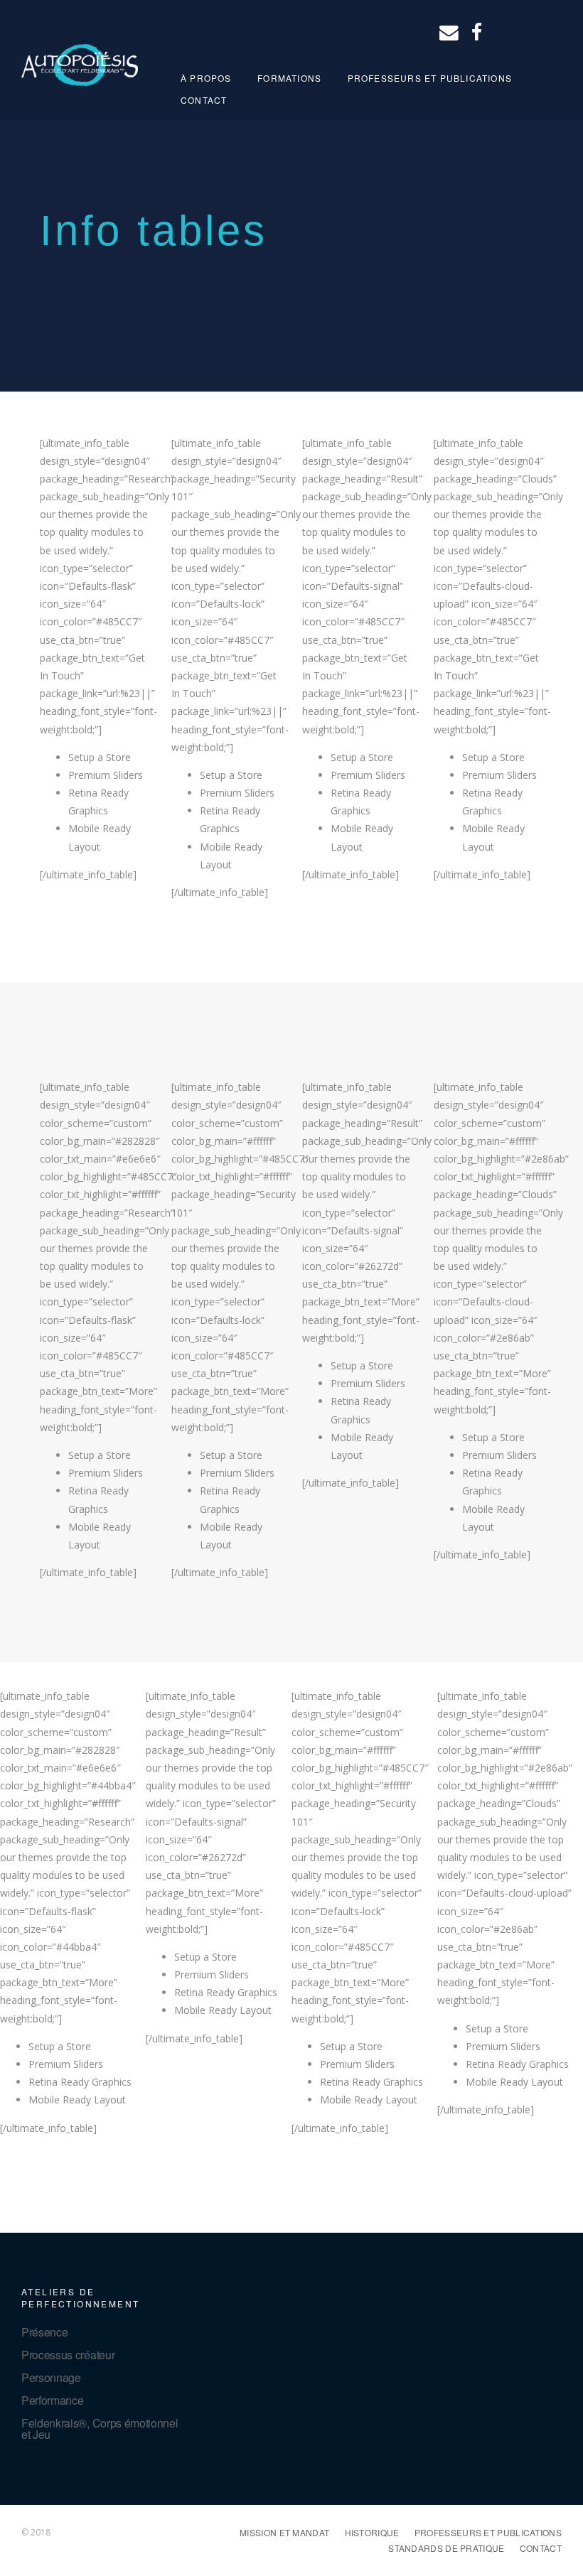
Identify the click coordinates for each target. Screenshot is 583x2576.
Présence (44, 2332)
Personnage (51, 2377)
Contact (204, 100)
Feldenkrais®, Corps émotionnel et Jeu (100, 2429)
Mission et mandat (284, 2532)
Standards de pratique (446, 2548)
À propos (206, 78)
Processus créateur (68, 2355)
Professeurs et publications (430, 78)
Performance (52, 2400)
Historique (372, 2532)
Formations (289, 78)
